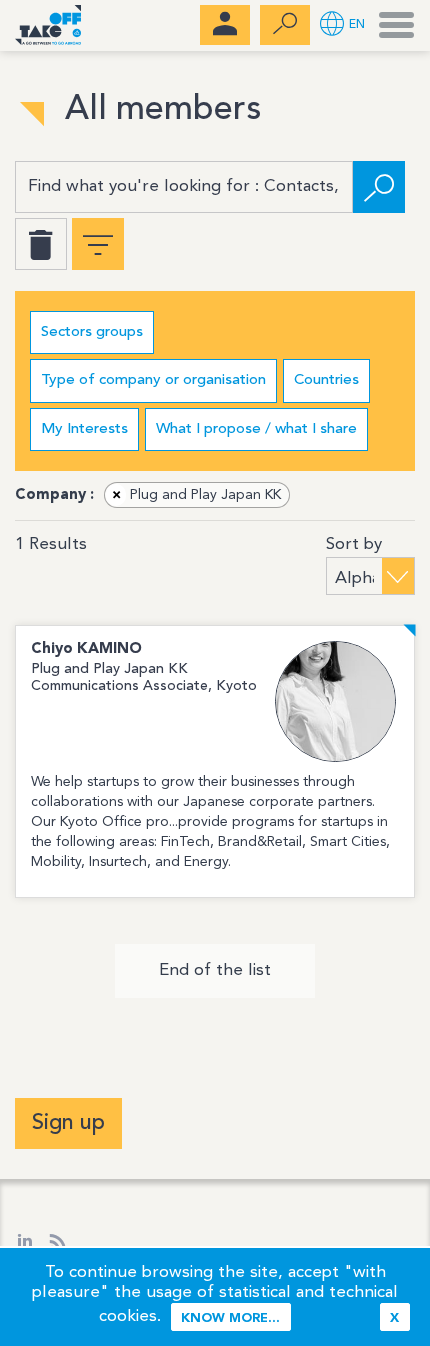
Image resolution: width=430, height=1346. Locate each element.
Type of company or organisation (153, 380)
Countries (326, 380)
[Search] (379, 187)
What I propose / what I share (256, 429)
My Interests (84, 429)
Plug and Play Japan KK (197, 495)
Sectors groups (92, 332)
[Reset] (41, 244)
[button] (342, 25)
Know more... (230, 1318)
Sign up (68, 1123)
